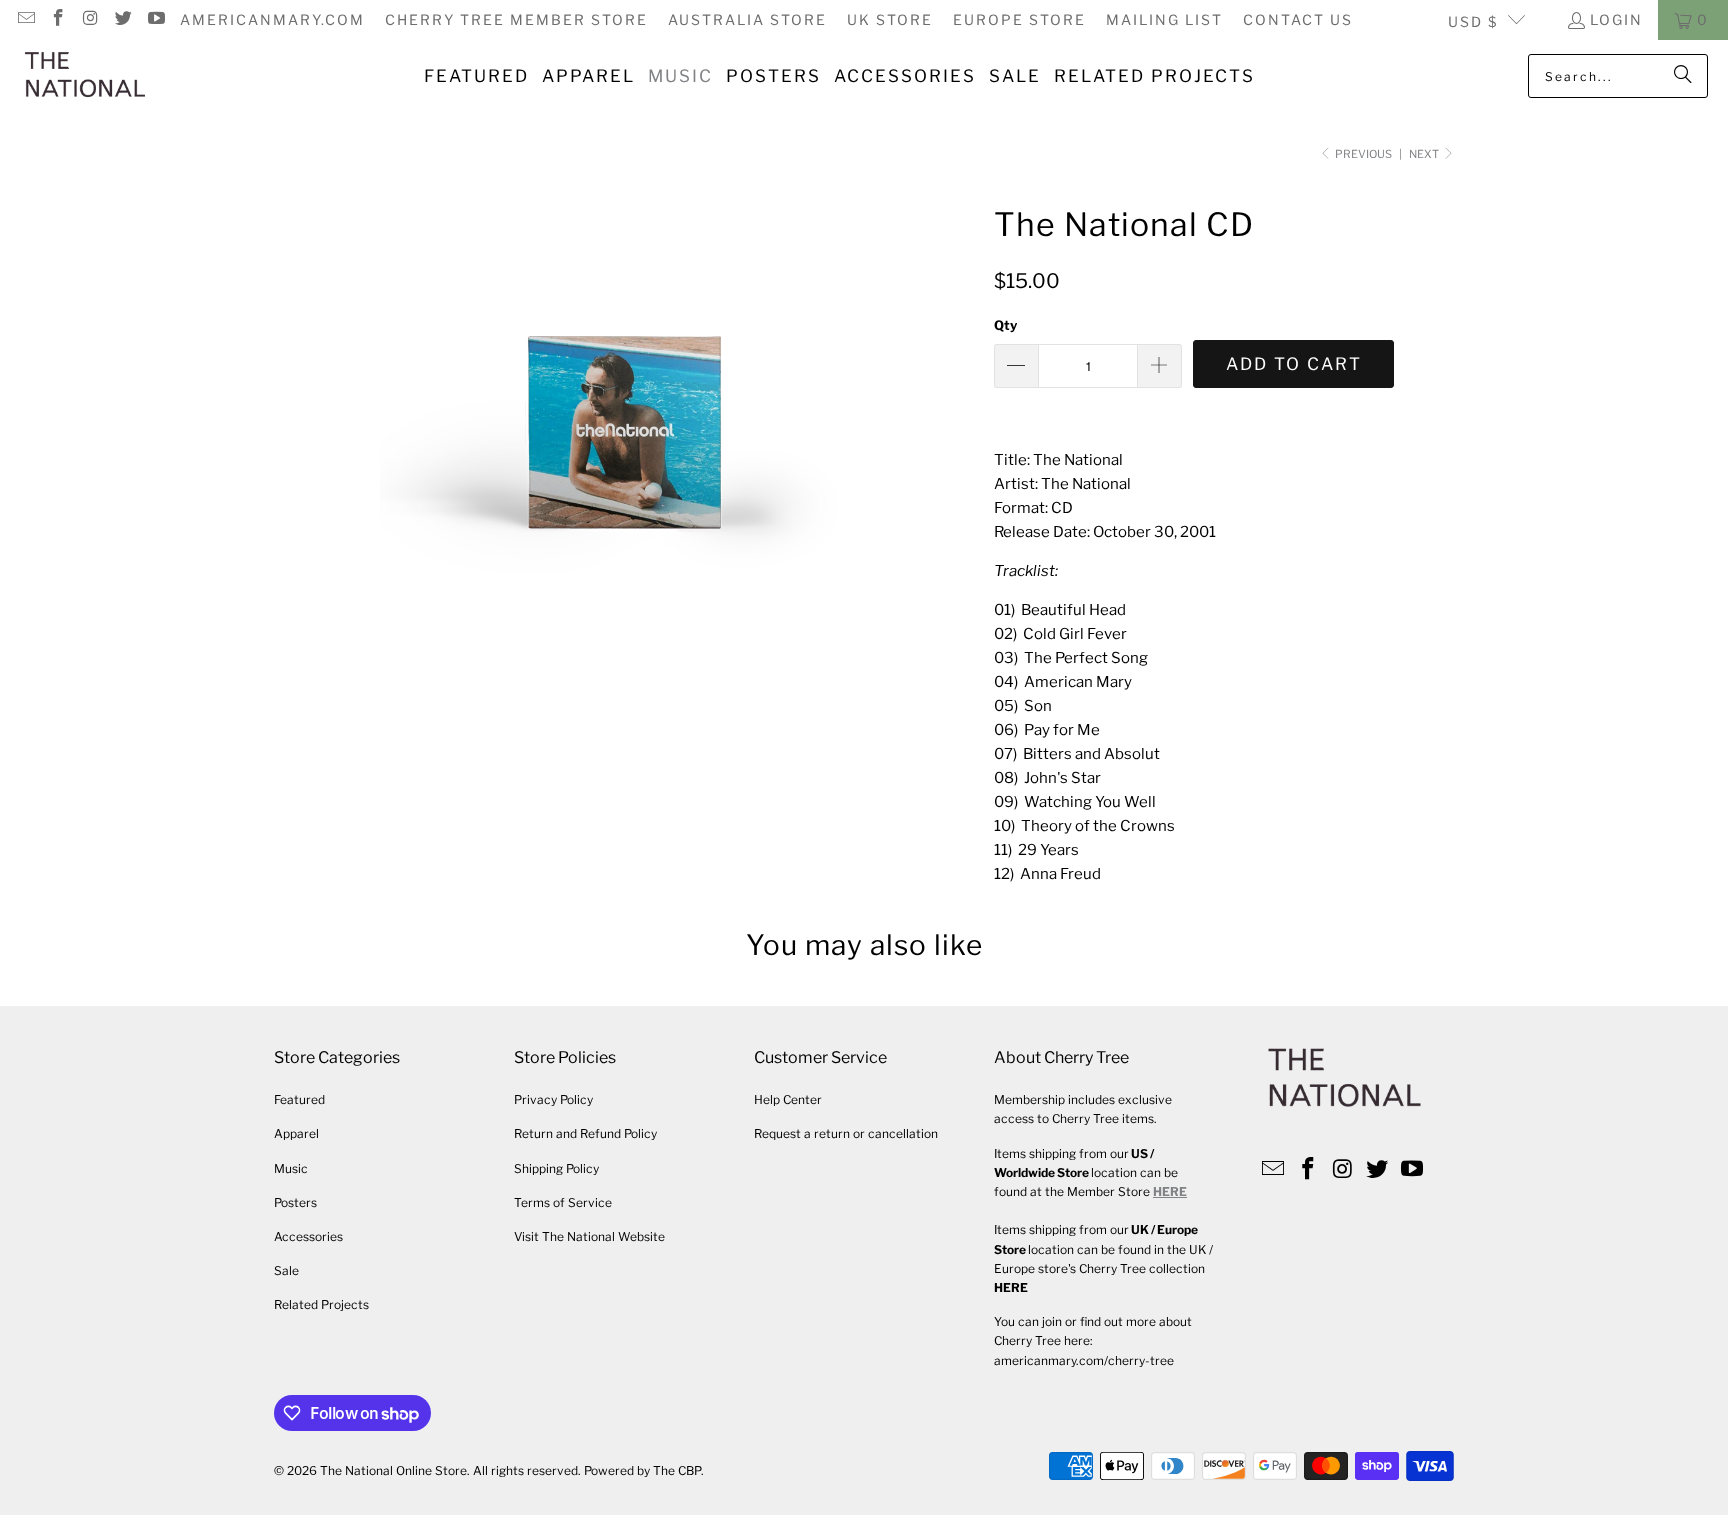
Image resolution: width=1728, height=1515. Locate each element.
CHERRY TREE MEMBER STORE (516, 19)
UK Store (890, 19)
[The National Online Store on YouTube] (155, 19)
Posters (295, 1202)
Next (1425, 154)
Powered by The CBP (642, 1470)
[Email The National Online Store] (25, 19)
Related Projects (321, 1304)
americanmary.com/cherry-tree (1084, 1360)
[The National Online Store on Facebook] (58, 19)
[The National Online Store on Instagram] (90, 19)
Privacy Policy (553, 1099)
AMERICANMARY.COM (272, 19)
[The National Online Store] (85, 76)
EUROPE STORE (1019, 19)
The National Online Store (393, 1470)
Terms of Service (563, 1202)
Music (291, 1168)
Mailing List (1164, 19)
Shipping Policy (556, 1168)
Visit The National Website (589, 1236)
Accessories (308, 1236)
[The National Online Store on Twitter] (123, 19)
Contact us (1298, 19)
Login (1616, 19)
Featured (299, 1099)
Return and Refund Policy (585, 1133)
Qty (1005, 325)
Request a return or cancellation (846, 1133)
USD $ (1473, 21)
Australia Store (747, 19)
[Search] (1683, 76)
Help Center (788, 1099)
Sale (286, 1270)
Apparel (296, 1133)
